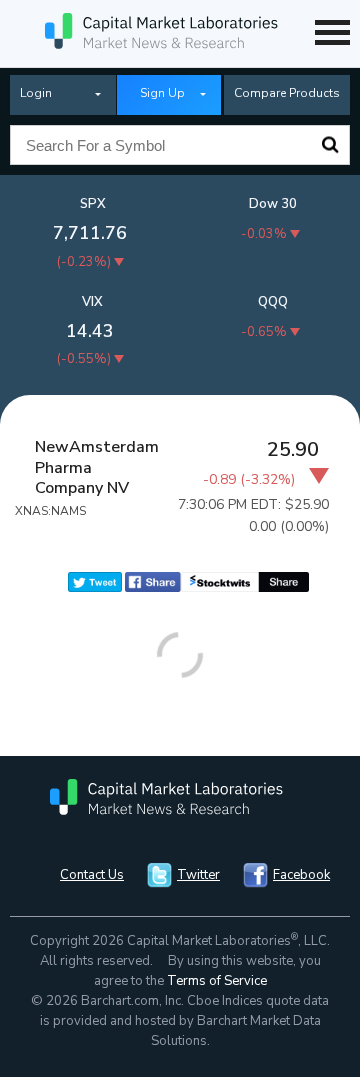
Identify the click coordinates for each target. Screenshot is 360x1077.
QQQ (273, 302)
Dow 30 (273, 204)
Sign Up (162, 93)
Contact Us (92, 875)
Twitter (198, 875)
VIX (92, 302)
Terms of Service (217, 981)
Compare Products (287, 93)
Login (36, 93)
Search (330, 145)
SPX (93, 204)
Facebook (301, 875)
